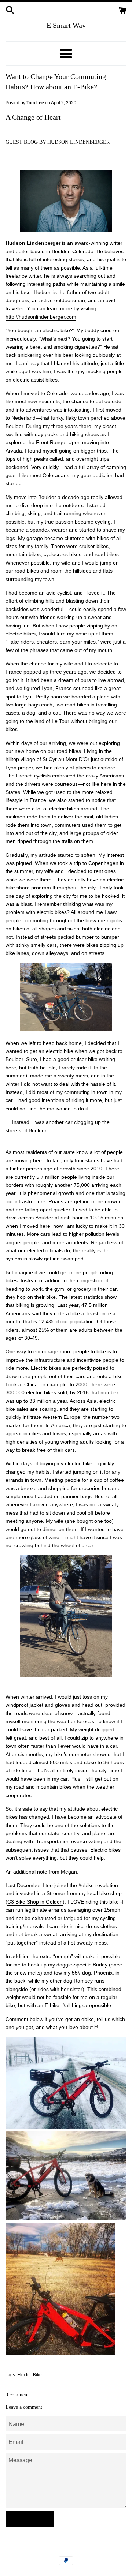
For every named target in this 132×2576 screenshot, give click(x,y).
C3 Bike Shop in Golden (35, 1902)
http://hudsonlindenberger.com (41, 317)
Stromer (57, 1893)
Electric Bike (30, 2375)
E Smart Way (66, 25)
